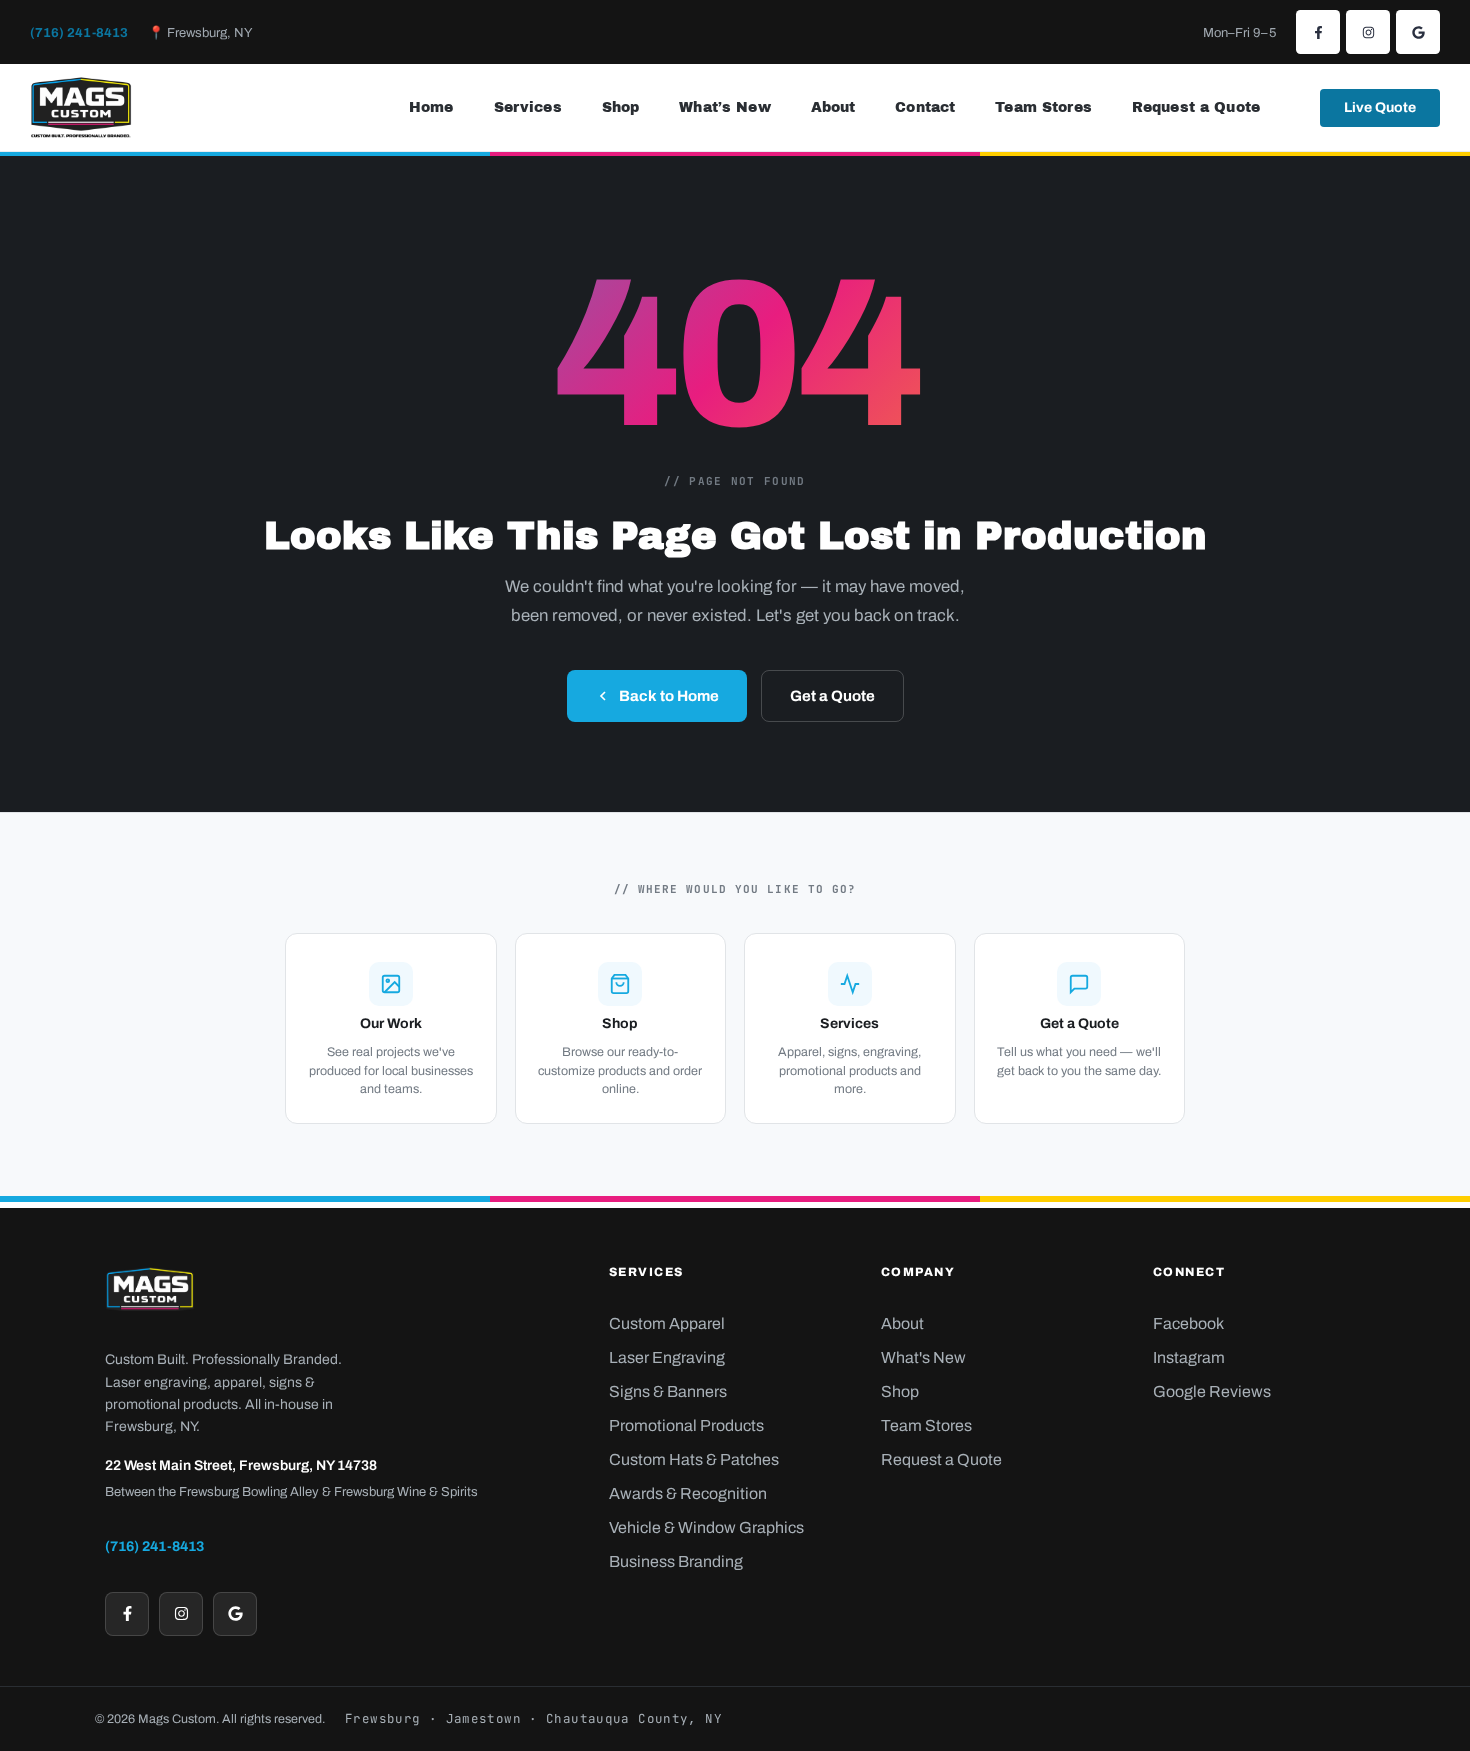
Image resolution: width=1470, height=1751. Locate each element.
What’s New (724, 107)
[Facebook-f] (1318, 32)
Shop (621, 107)
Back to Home (669, 696)
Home (431, 107)
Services (528, 107)
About (833, 107)
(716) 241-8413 (79, 33)
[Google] (1418, 32)
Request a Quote (1196, 107)
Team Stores (1043, 107)
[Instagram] (1368, 32)
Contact (925, 107)
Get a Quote (832, 696)
